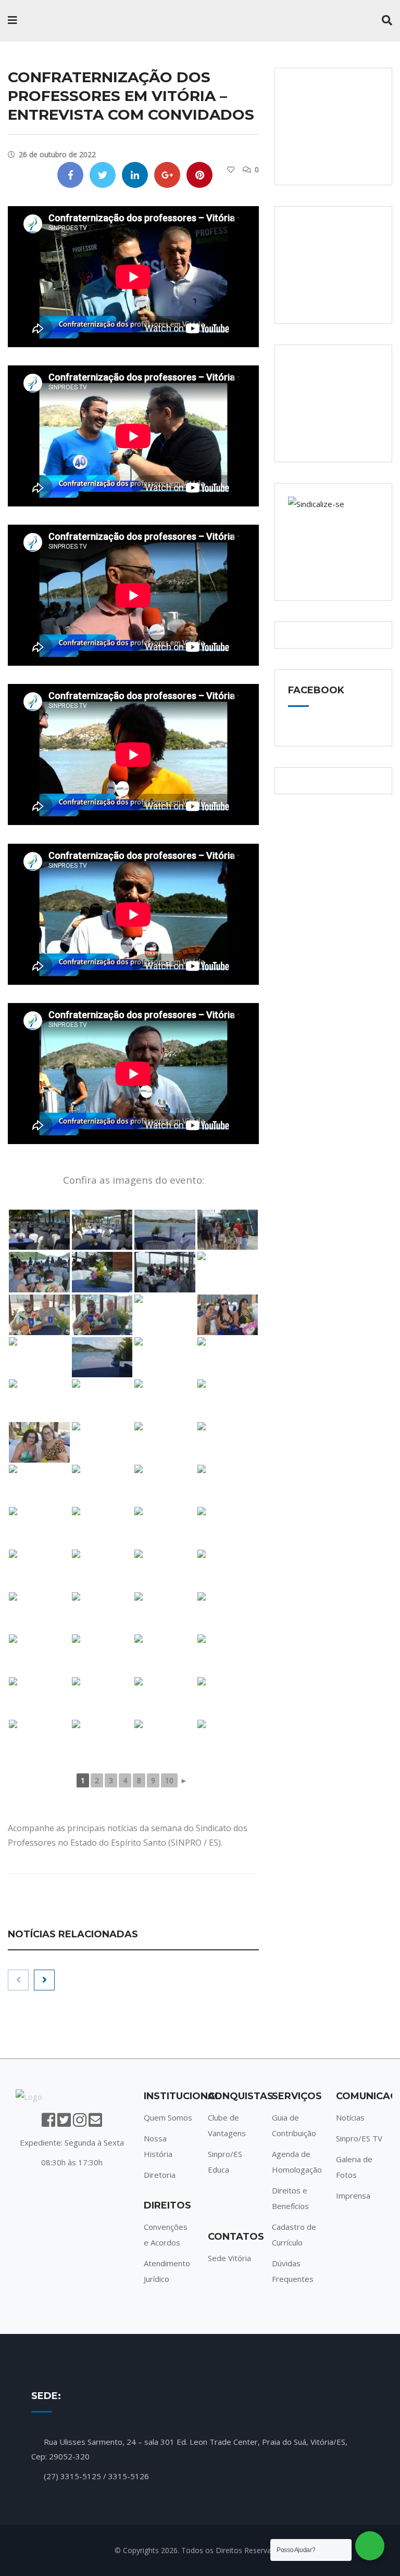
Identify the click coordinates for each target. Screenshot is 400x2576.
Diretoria (160, 2175)
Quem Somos (168, 2117)
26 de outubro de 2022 (57, 154)
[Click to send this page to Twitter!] (103, 175)
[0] (231, 170)
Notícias (350, 2117)
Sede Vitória (229, 2258)
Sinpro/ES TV (359, 2138)
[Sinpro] (73, 21)
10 (169, 1780)
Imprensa (353, 2196)
